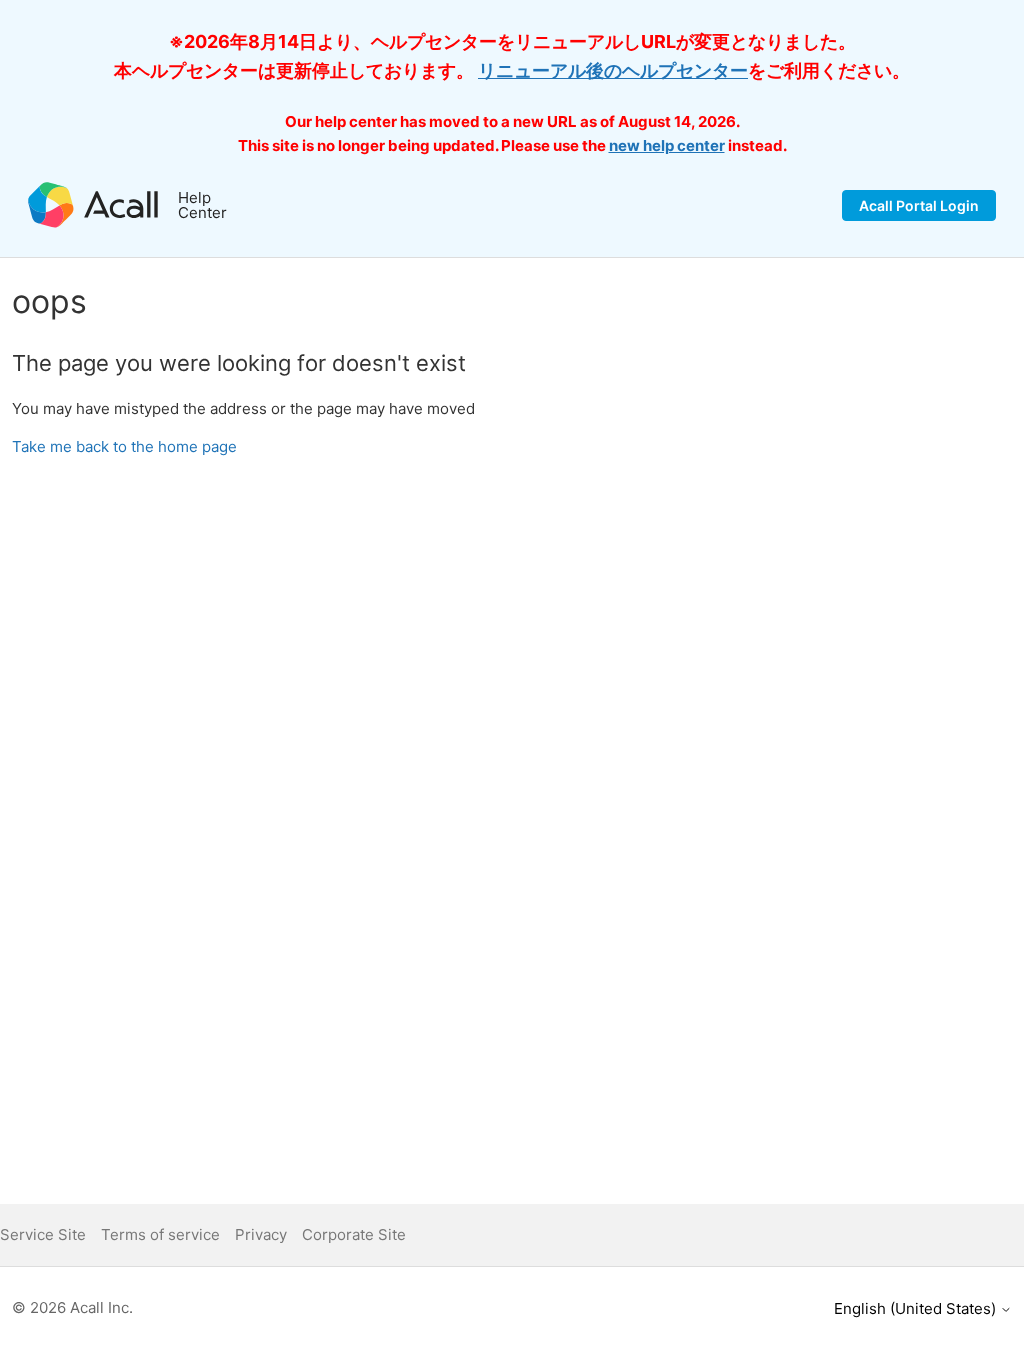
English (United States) (917, 1308)
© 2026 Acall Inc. (72, 1307)
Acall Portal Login (919, 205)
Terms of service (160, 1234)
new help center (667, 145)
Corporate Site (354, 1234)
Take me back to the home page (124, 446)
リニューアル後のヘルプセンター (613, 70)
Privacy (261, 1234)
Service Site (43, 1234)
